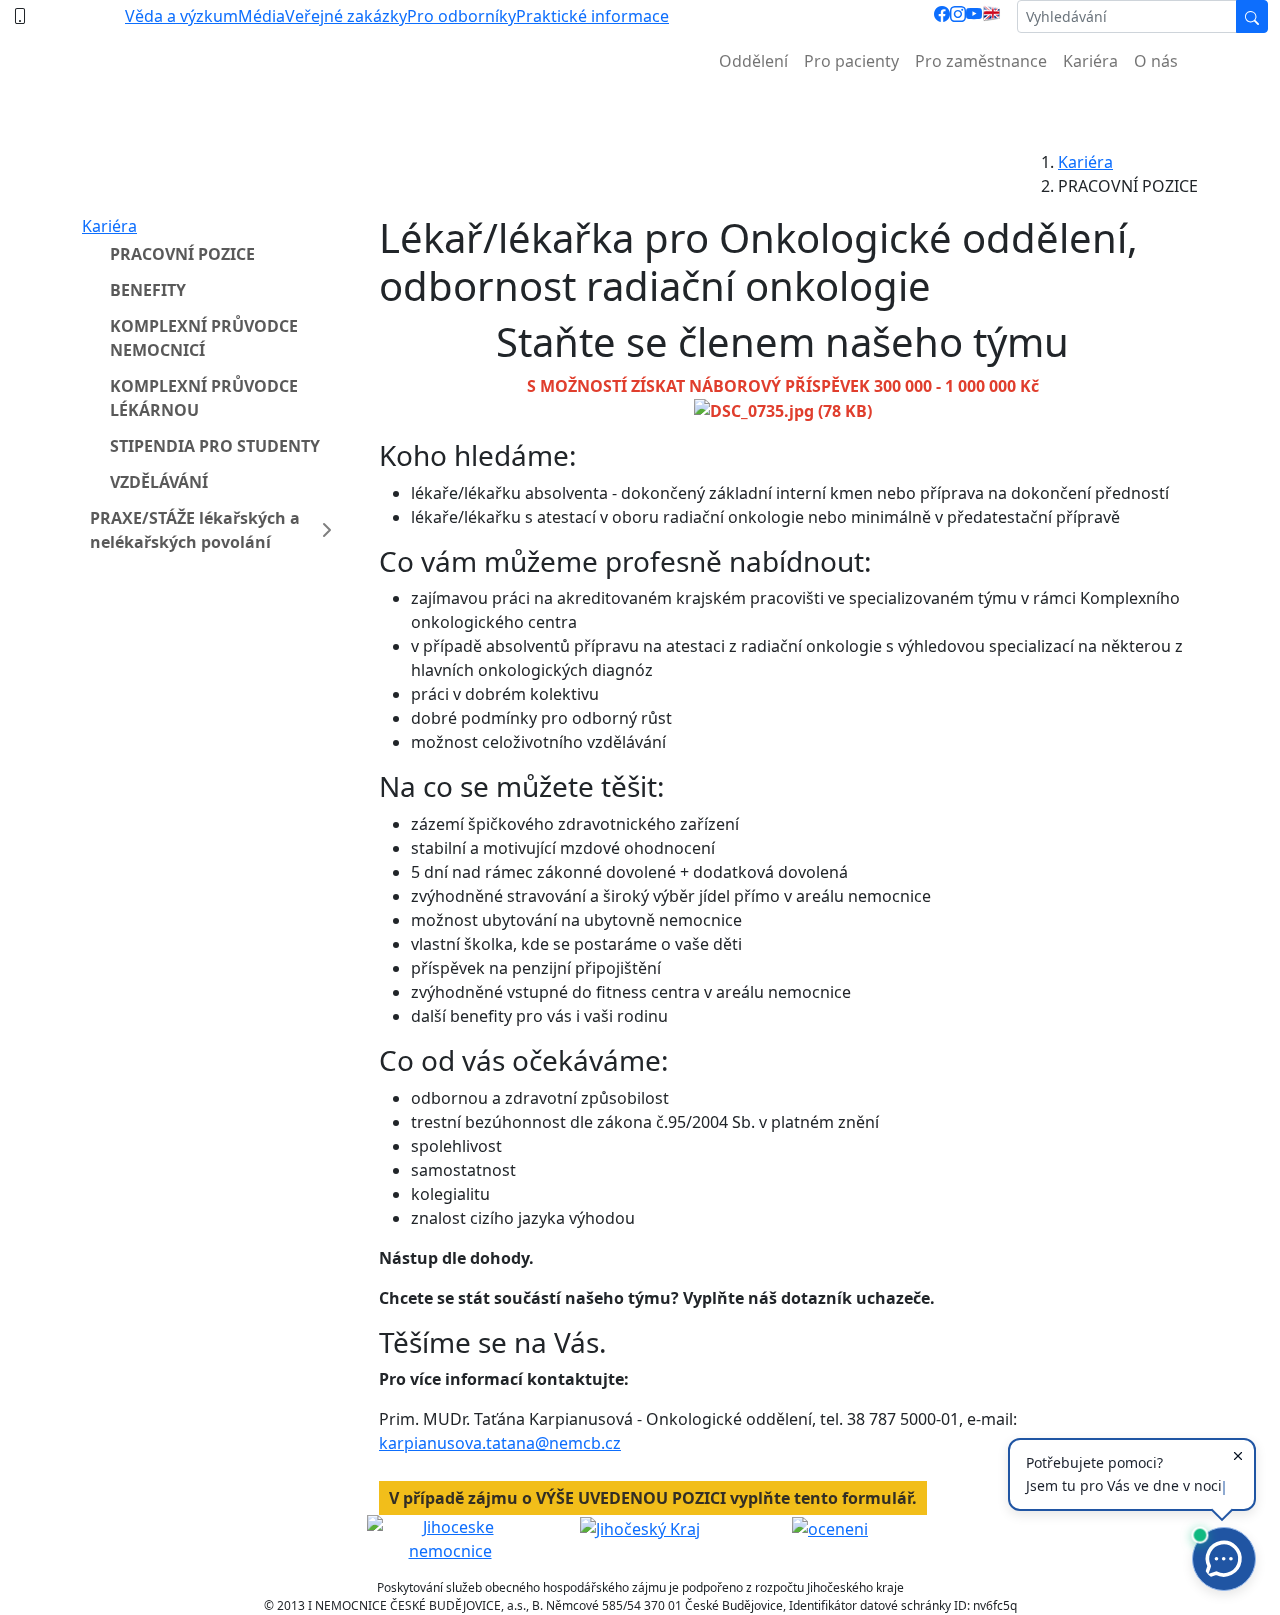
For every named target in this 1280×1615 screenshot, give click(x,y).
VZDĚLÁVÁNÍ (159, 482)
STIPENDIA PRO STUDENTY (215, 446)
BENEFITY (148, 290)
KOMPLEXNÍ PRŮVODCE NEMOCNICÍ (204, 338)
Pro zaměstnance (981, 61)
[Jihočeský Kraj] (640, 1527)
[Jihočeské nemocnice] (450, 1537)
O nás (1156, 61)
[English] (991, 16)
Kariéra (1090, 61)
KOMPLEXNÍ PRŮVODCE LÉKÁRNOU (204, 398)
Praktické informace (592, 16)
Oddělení (753, 61)
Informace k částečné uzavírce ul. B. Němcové (640, 110)
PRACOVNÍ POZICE (182, 254)
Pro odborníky (461, 16)
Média (261, 16)
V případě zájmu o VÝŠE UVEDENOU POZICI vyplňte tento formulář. (653, 1498)
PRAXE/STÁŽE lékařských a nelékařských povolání (195, 530)
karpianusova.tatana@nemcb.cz (500, 1443)
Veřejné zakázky (346, 16)
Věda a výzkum (181, 16)
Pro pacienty (851, 61)
